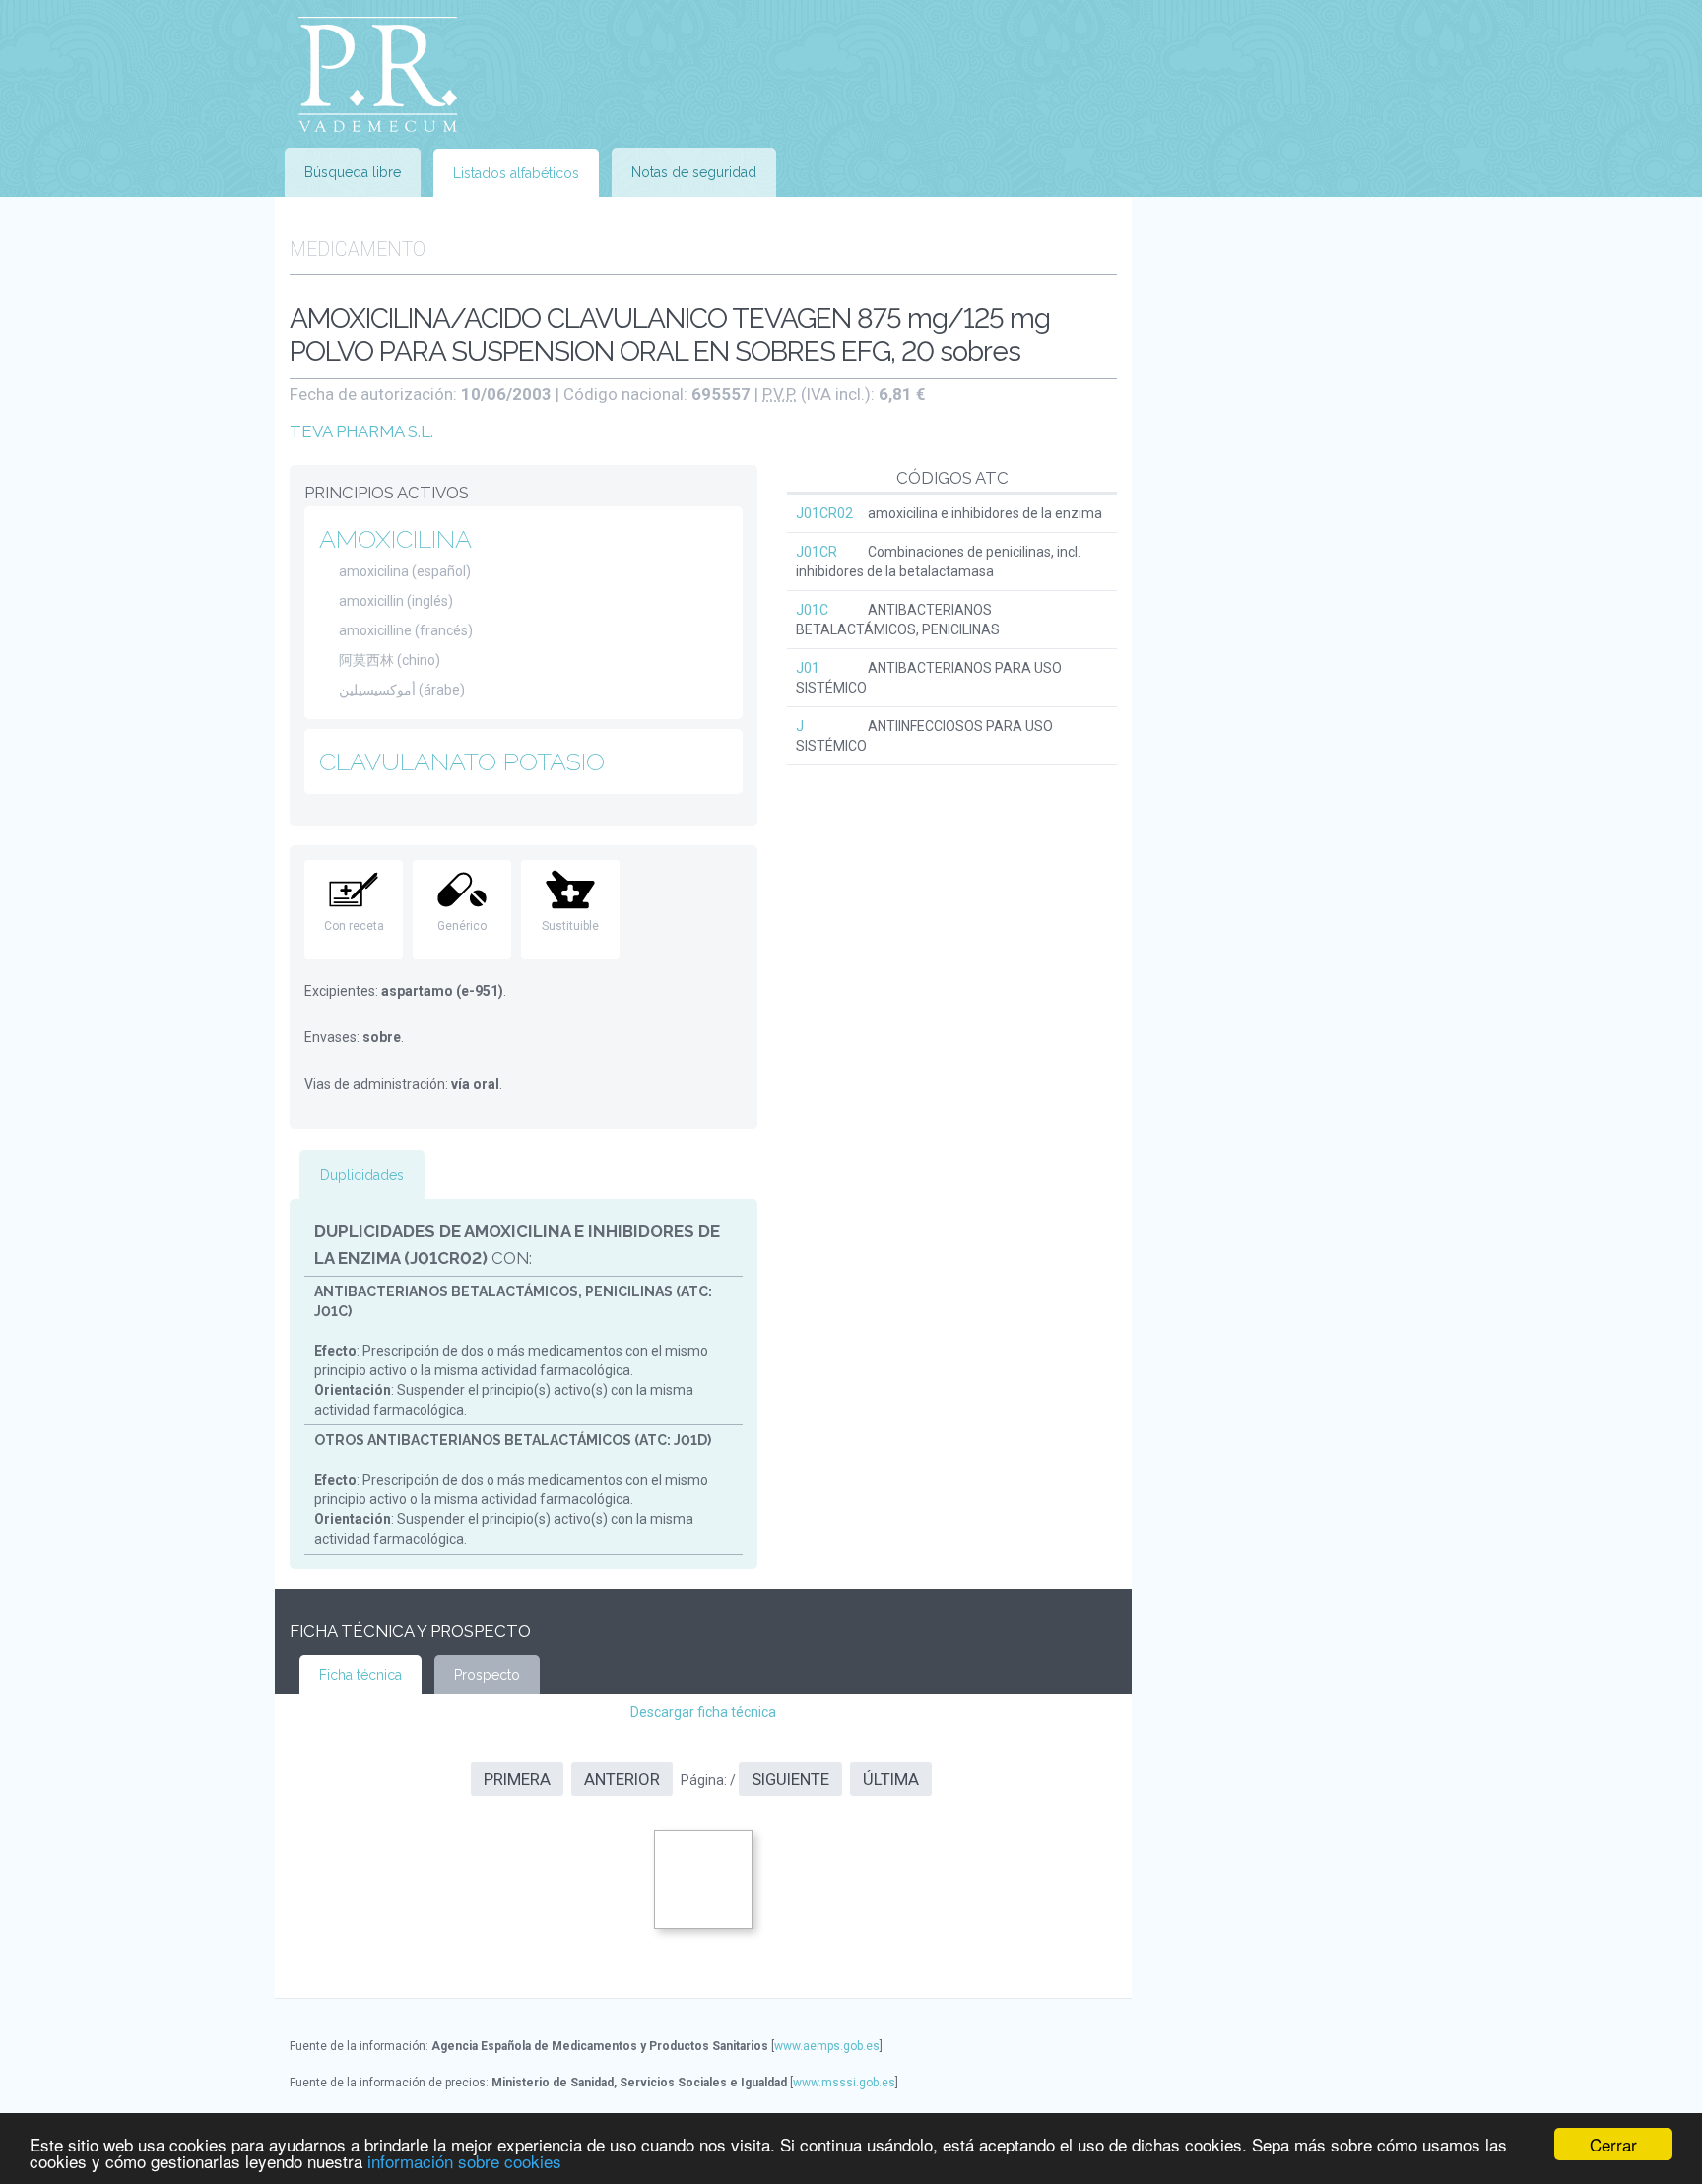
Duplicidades (362, 1175)
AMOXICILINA (395, 539)
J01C (812, 610)
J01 (808, 668)
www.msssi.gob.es (844, 2083)
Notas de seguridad (694, 172)
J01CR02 (824, 513)
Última (891, 1779)
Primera (517, 1779)
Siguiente (790, 1779)
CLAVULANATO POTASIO (462, 761)
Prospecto (487, 1675)
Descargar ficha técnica (703, 1712)
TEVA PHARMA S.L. (361, 431)
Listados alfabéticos (516, 173)
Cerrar (1613, 2144)
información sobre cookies (464, 2161)
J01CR (817, 552)
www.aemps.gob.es (827, 2046)
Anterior (622, 1779)
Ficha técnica (360, 1675)
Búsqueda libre (353, 172)
